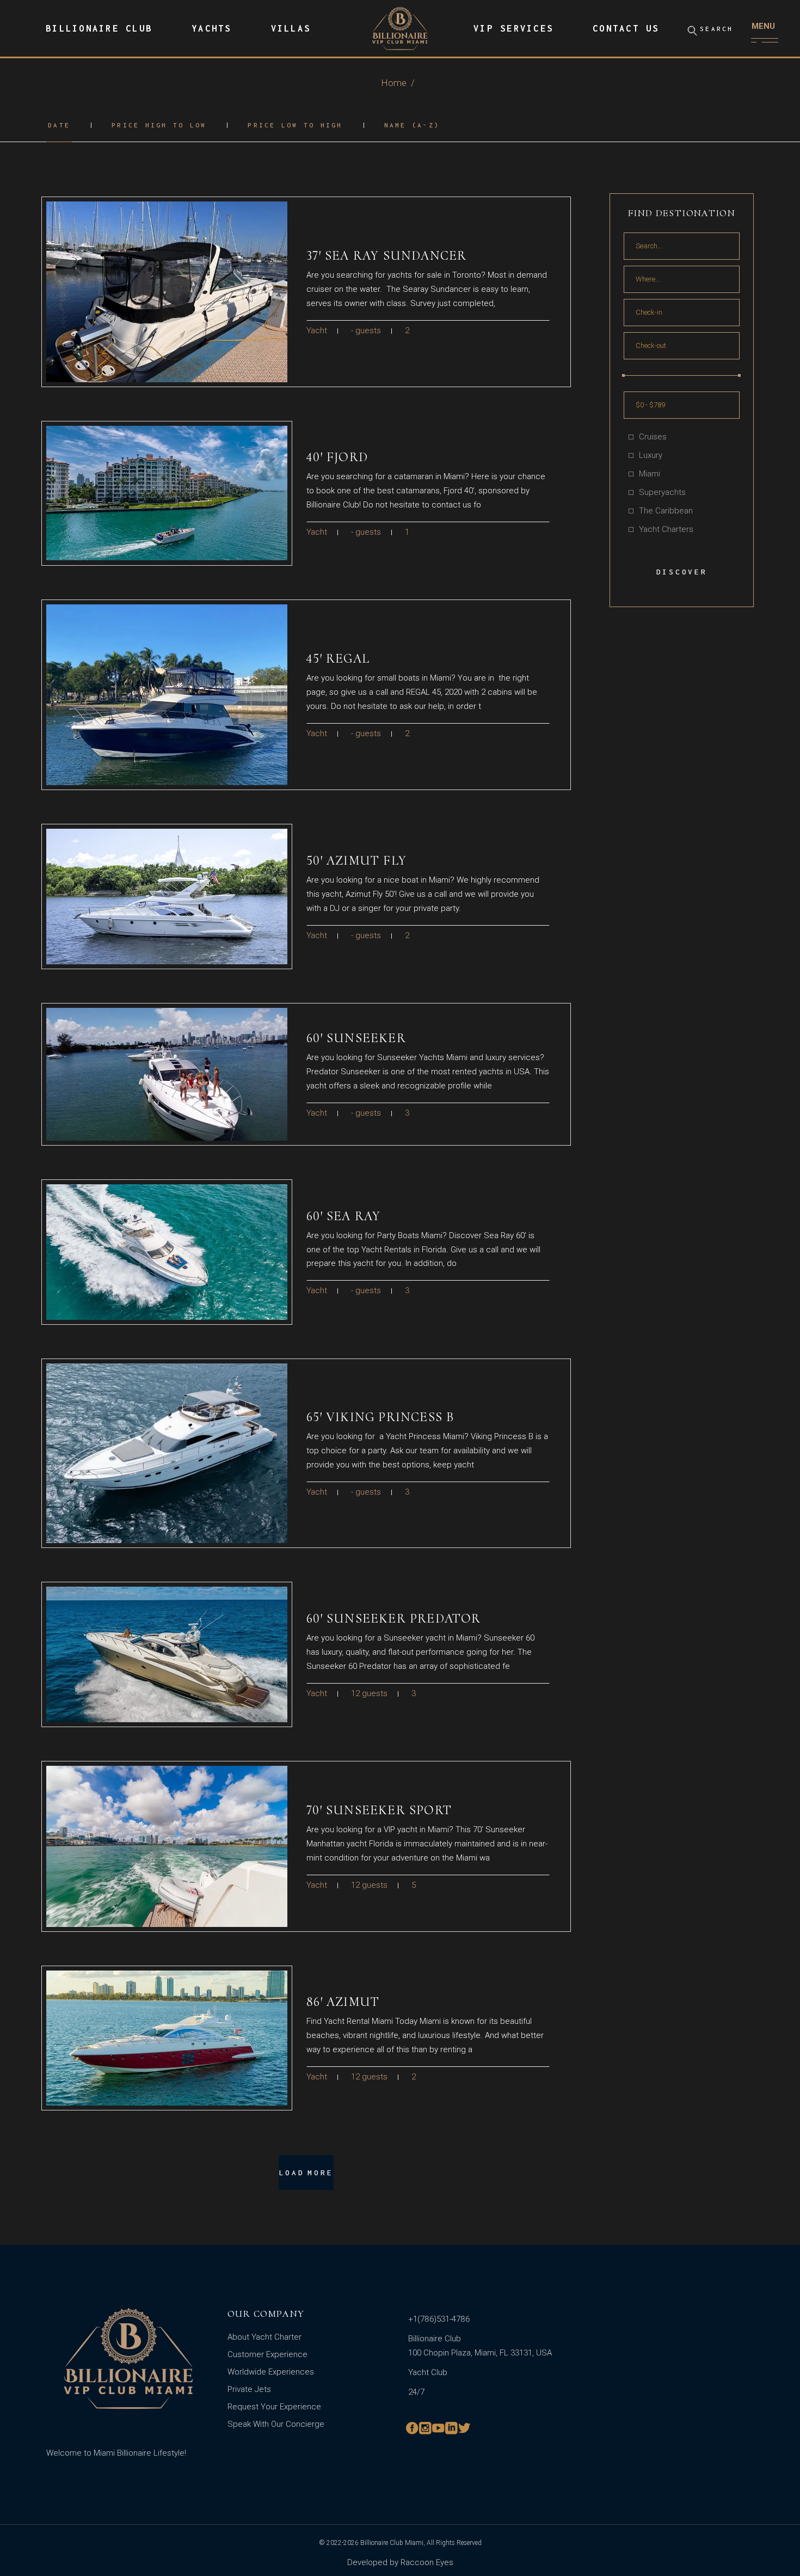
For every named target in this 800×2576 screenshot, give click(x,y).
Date (59, 125)
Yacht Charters (666, 529)
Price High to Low (159, 125)
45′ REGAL (338, 659)
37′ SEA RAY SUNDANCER (386, 256)
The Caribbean (666, 511)
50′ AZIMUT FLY (356, 861)
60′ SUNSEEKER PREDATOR (393, 1619)
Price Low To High (295, 125)
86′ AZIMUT (343, 2002)
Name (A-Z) (412, 125)
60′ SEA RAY (343, 1216)
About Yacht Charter (264, 2337)
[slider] (623, 375)
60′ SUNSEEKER (356, 1038)
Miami (650, 474)
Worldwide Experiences (271, 2372)
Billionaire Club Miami (392, 2543)
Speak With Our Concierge (276, 2424)
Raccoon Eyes (426, 2562)
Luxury (651, 455)
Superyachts (662, 492)
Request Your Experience (274, 2407)
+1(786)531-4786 (439, 2319)
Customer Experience (267, 2354)
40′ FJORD (337, 457)
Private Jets (249, 2389)
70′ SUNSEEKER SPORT (379, 1810)
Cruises (653, 437)
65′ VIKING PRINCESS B (380, 1417)
